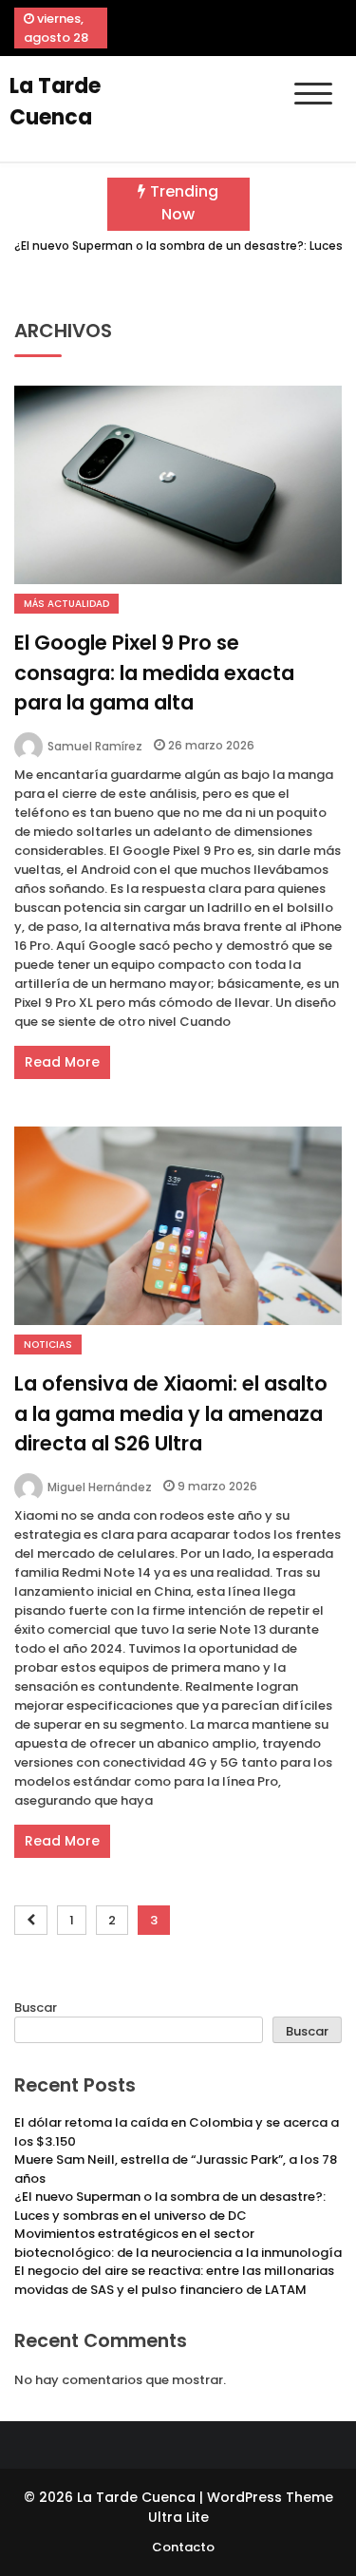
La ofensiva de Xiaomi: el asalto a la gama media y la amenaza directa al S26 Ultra (171, 1413)
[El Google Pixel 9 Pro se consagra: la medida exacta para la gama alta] (178, 485)
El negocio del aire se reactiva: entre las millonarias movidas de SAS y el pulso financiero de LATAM (174, 2280)
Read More (62, 1062)
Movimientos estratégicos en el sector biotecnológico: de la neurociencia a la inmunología (178, 2243)
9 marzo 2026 (217, 1486)
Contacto (183, 2547)
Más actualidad (66, 604)
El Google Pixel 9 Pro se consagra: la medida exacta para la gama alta (154, 672)
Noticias (48, 1345)
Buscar (36, 2008)
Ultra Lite (178, 2517)
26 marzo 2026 (211, 745)
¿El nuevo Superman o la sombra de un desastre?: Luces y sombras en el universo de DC (170, 2206)
